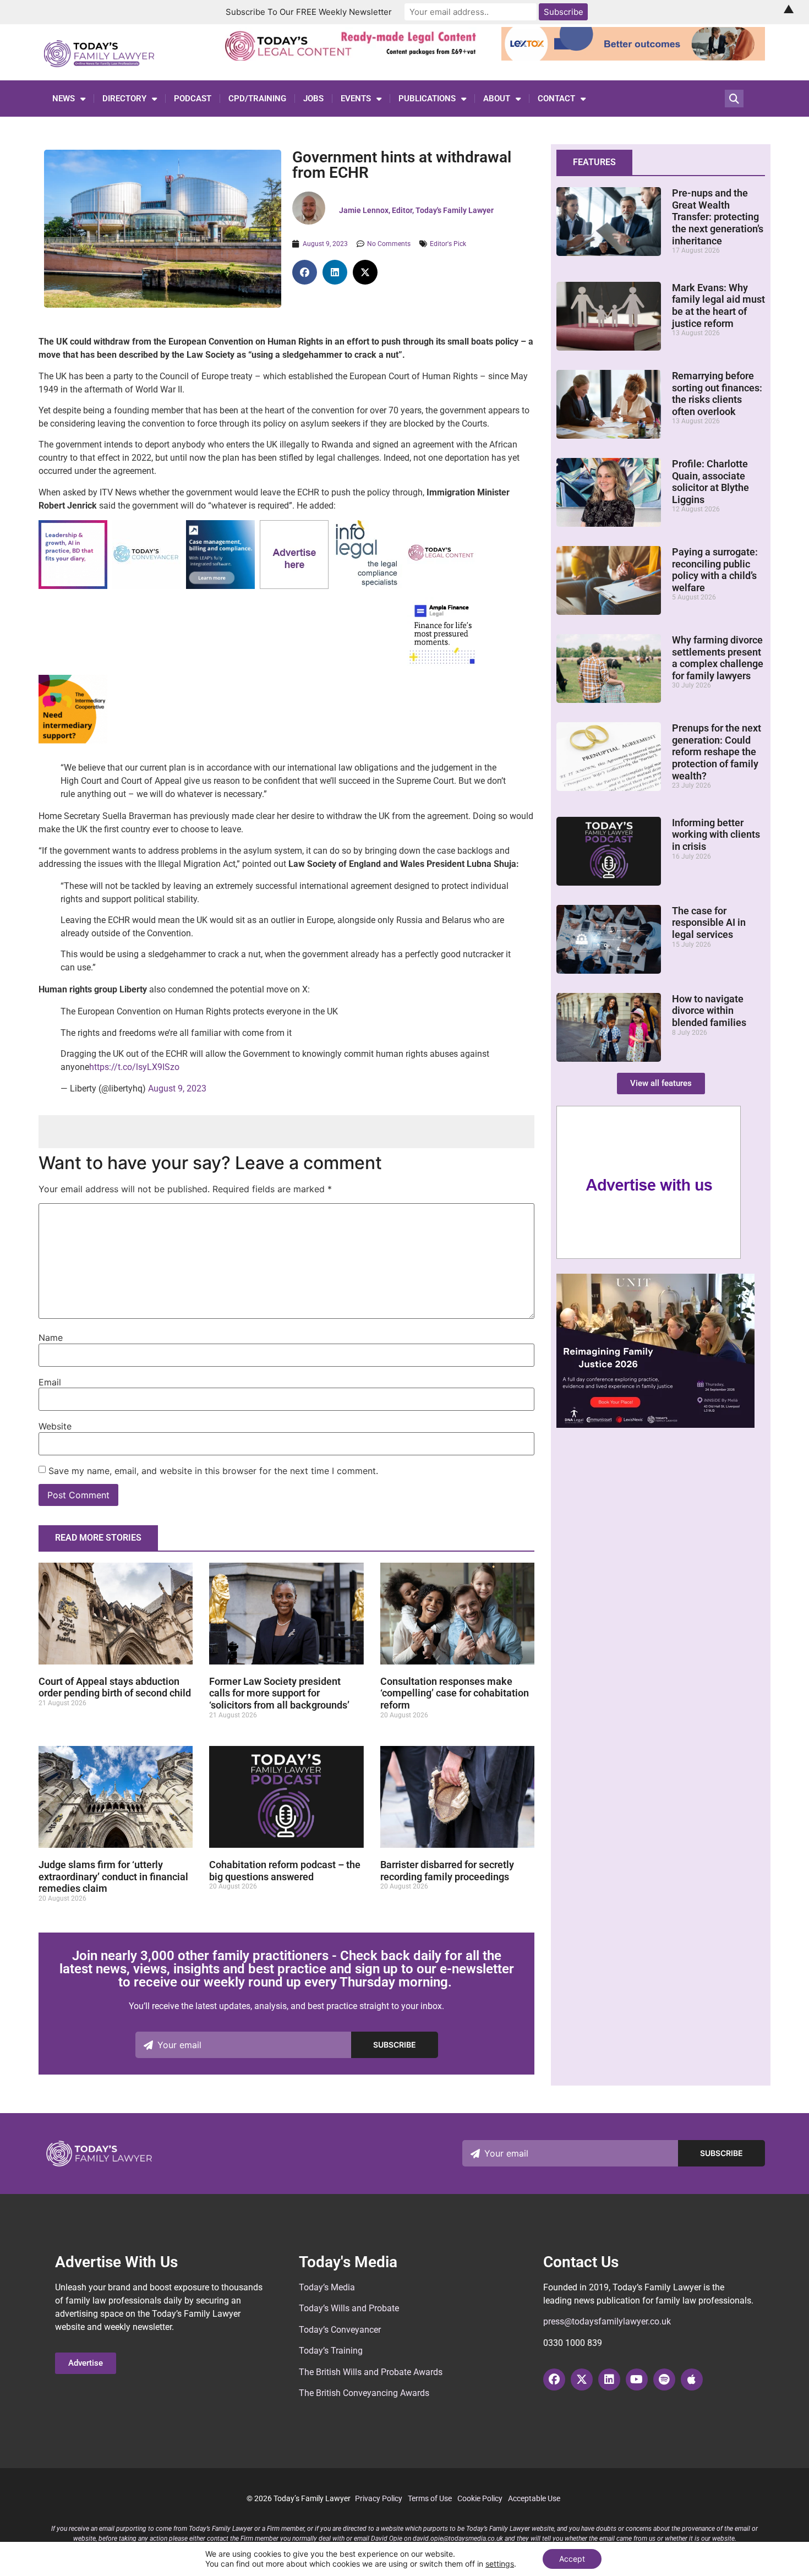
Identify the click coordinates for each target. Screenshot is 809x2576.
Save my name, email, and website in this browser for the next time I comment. (213, 1471)
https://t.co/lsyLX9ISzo (134, 1067)
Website (55, 1426)
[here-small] (294, 586)
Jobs (313, 99)
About (497, 99)
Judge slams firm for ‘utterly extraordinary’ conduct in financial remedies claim (113, 1876)
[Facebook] (554, 2379)
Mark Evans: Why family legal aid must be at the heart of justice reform (718, 305)
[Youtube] (637, 2379)
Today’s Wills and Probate (349, 2308)
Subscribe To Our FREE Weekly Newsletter (309, 12)
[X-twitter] (582, 2379)
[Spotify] (664, 2379)
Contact (556, 99)
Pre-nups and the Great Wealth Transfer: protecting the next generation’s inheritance (718, 217)
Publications (427, 99)
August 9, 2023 (177, 1088)
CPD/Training (257, 99)
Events (356, 99)
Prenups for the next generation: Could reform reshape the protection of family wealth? (717, 752)
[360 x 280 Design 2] (655, 1425)
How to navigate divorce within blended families (709, 1011)
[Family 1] (220, 586)
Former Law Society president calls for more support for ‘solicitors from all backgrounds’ (279, 1693)
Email (50, 1382)
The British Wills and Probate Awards (371, 2372)
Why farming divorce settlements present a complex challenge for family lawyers (718, 658)
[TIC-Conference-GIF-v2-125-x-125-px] (73, 741)
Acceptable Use (534, 2498)
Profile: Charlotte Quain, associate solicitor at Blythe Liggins (710, 482)
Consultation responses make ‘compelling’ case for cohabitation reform (455, 1693)
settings (500, 2564)
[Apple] (692, 2379)
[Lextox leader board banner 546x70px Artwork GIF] (633, 57)
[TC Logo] (147, 586)
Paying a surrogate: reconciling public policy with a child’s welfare (715, 570)
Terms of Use (430, 2498)
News (64, 99)
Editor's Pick (448, 244)
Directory (124, 99)
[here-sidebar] (649, 1256)
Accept (572, 2559)
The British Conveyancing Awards (364, 2393)
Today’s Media (327, 2287)
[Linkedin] (609, 2379)
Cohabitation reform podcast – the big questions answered (285, 1871)
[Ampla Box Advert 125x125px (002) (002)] (442, 663)
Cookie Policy (480, 2498)
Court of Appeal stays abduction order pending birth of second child (115, 1687)
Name (51, 1338)
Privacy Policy (379, 2498)
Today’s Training (331, 2351)
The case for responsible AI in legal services (709, 923)
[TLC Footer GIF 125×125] (73, 586)
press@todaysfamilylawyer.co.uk (607, 2321)
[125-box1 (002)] (368, 586)
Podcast (193, 99)
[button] (305, 272)
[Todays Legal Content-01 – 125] (442, 585)
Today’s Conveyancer (340, 2330)
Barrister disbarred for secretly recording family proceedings (447, 1871)
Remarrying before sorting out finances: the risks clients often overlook (717, 394)
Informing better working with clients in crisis (716, 834)
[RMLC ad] (354, 57)
